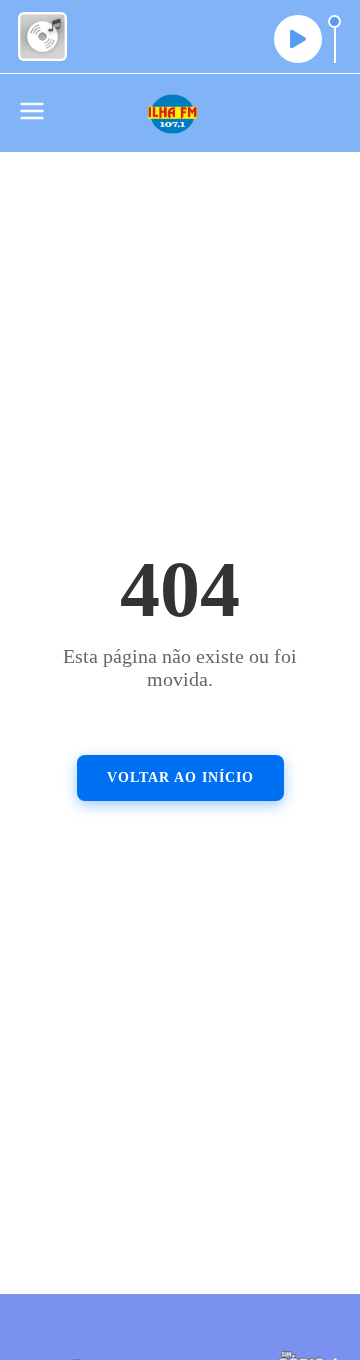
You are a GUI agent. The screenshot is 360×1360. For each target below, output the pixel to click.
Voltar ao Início (180, 777)
